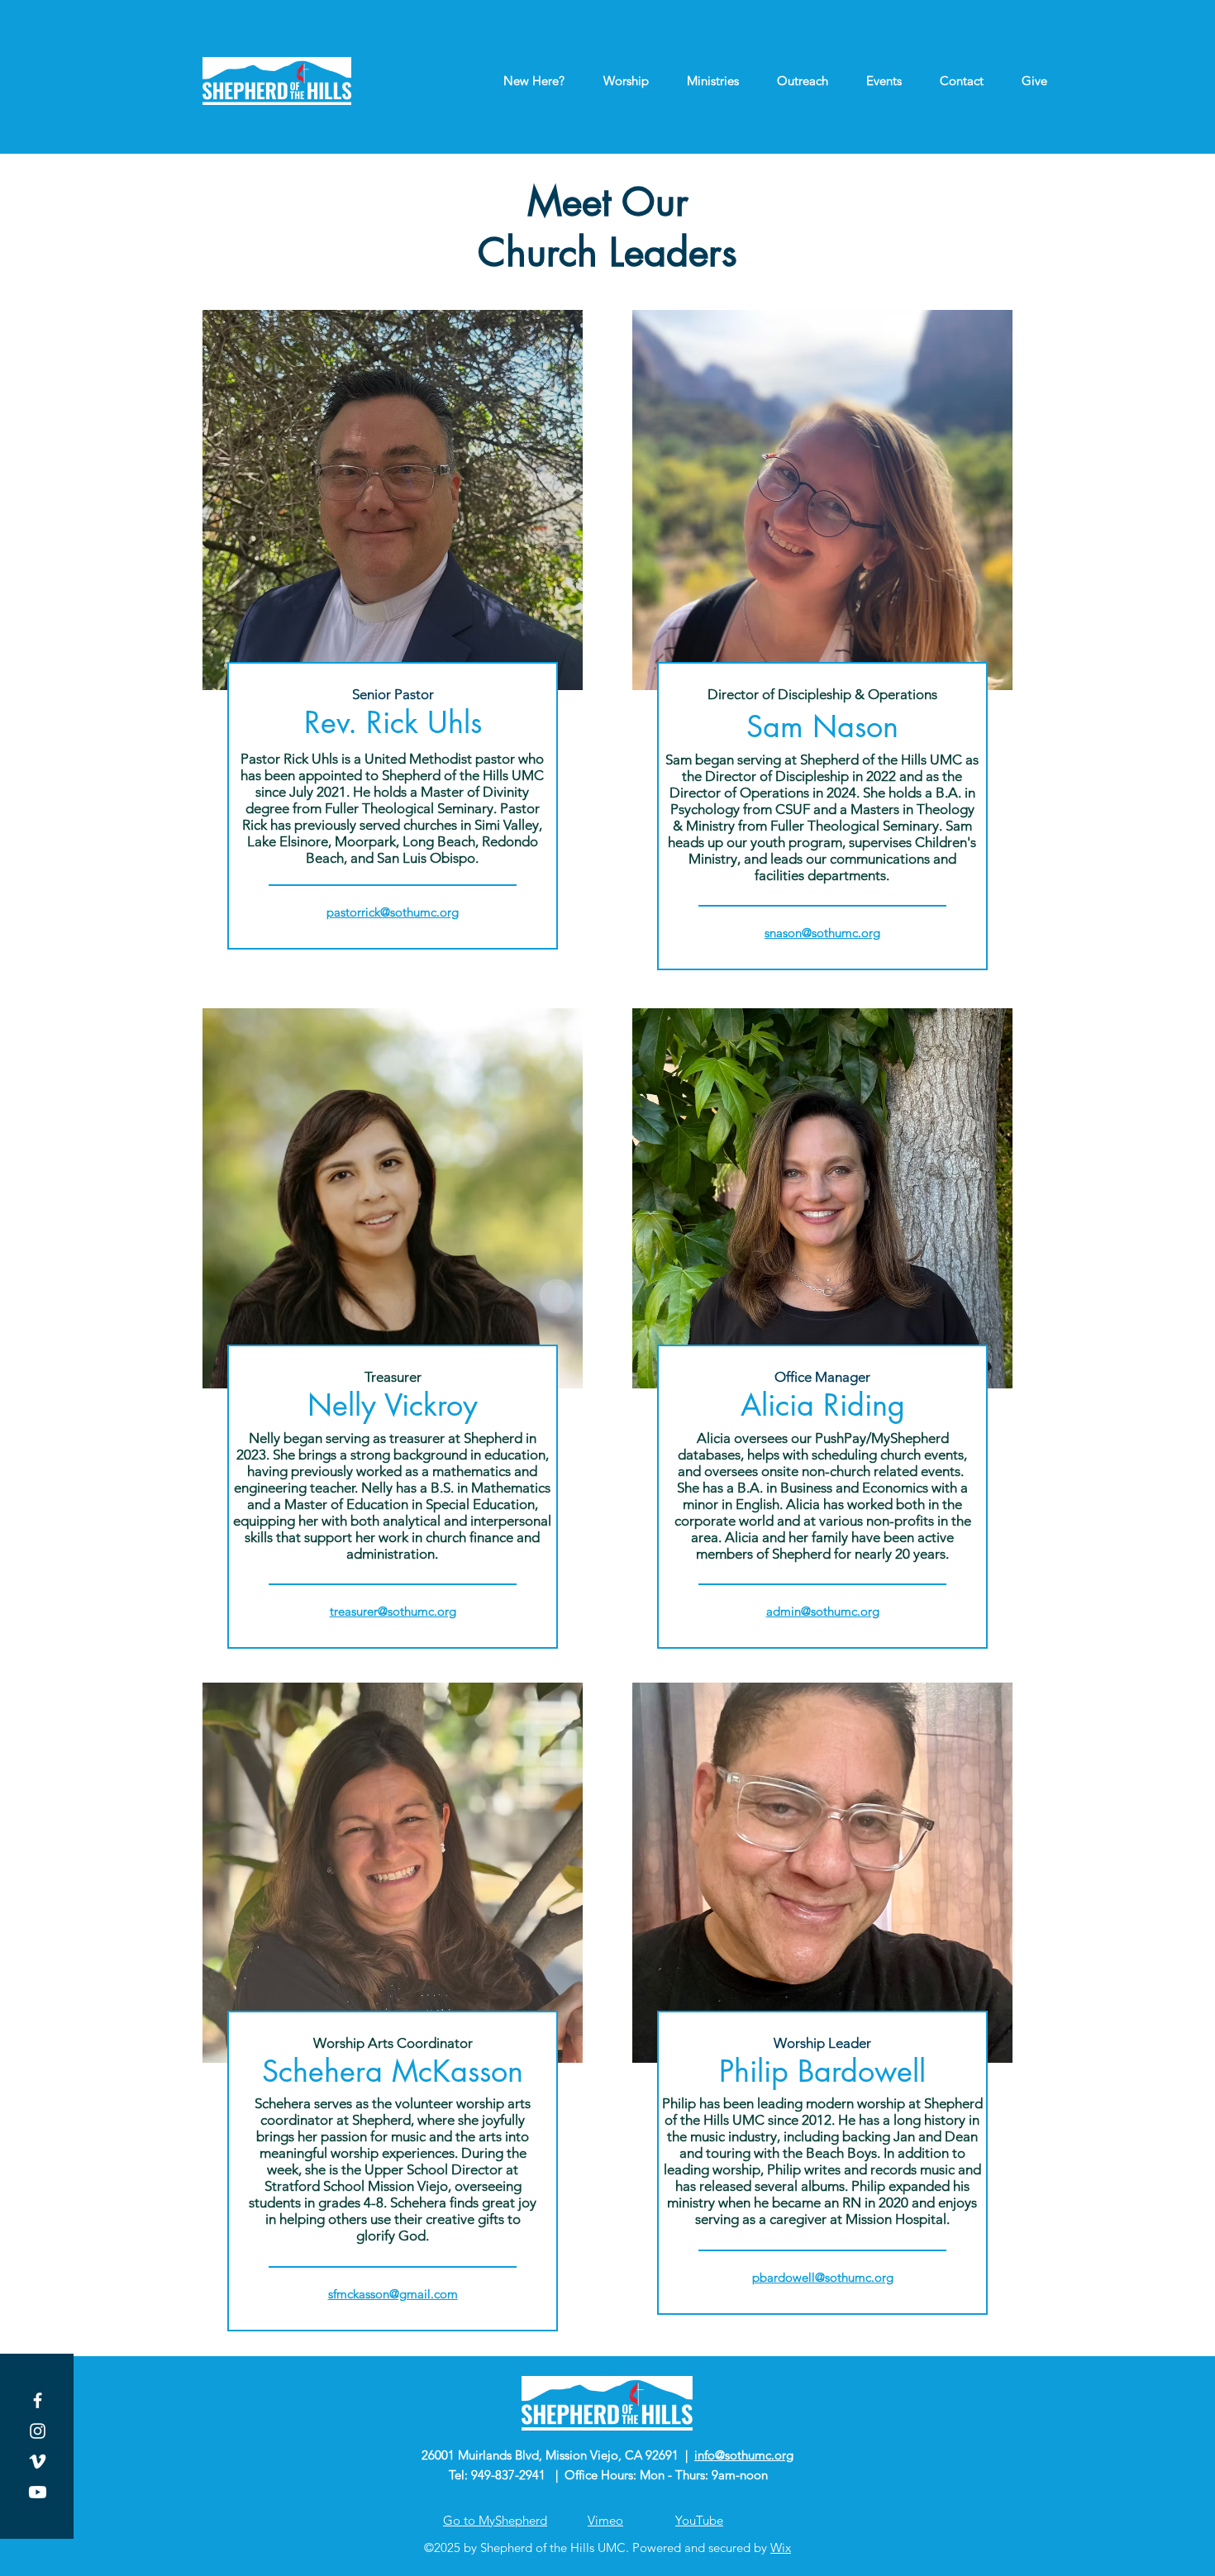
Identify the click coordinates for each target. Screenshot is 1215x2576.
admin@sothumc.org (823, 1611)
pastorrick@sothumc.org (393, 912)
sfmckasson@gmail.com (393, 2294)
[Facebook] (38, 2400)
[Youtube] (38, 2492)
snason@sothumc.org (822, 933)
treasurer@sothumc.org (393, 1611)
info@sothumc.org (744, 2455)
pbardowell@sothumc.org (823, 2277)
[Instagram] (38, 2431)
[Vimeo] (38, 2462)
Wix (781, 2547)
